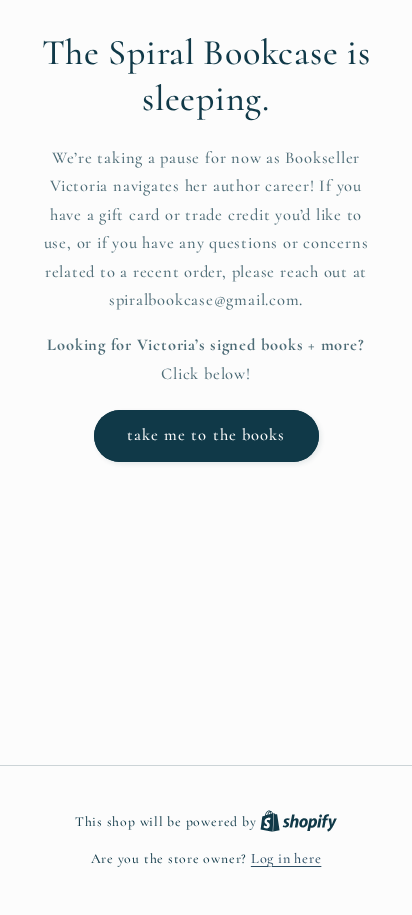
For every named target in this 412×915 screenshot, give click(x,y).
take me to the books (206, 435)
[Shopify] (298, 821)
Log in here (286, 858)
